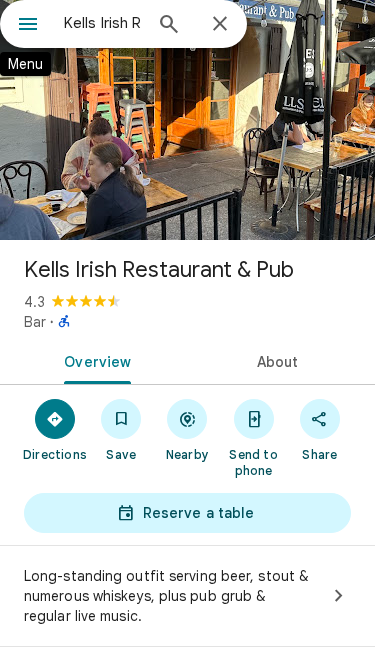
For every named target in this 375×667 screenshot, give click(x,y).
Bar (35, 322)
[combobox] (102, 23)
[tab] (94, 360)
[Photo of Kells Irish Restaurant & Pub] (187, 120)
